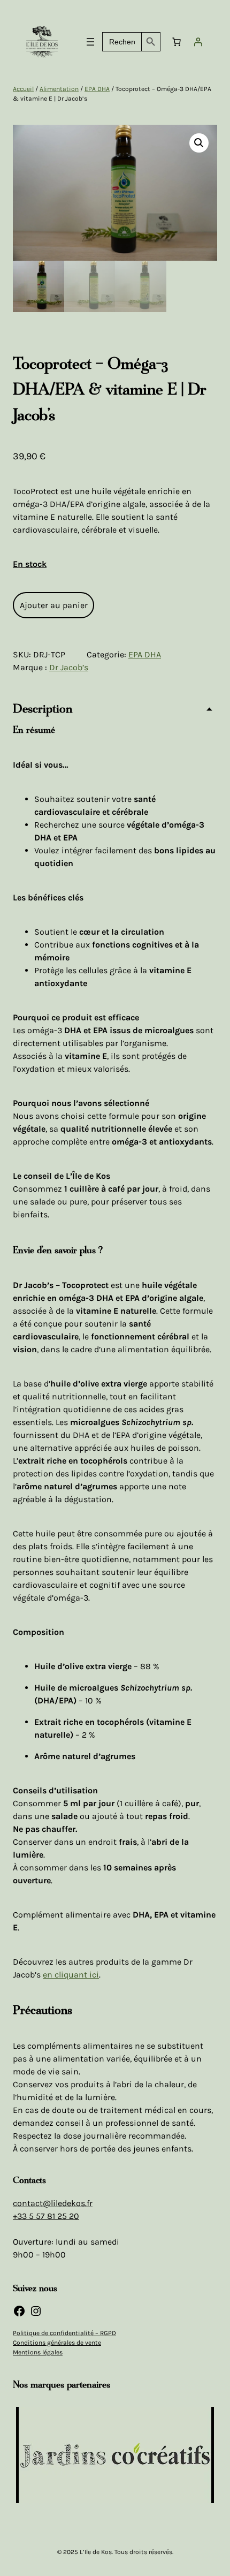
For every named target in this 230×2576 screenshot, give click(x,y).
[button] (199, 143)
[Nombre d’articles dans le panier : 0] (177, 42)
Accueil (23, 89)
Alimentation (59, 89)
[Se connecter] (198, 42)
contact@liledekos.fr (53, 2203)
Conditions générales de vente (57, 2343)
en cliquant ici (71, 1975)
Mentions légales (38, 2352)
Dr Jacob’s (69, 667)
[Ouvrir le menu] (90, 42)
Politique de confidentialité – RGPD (64, 2333)
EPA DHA (97, 89)
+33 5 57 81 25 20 (46, 2216)
